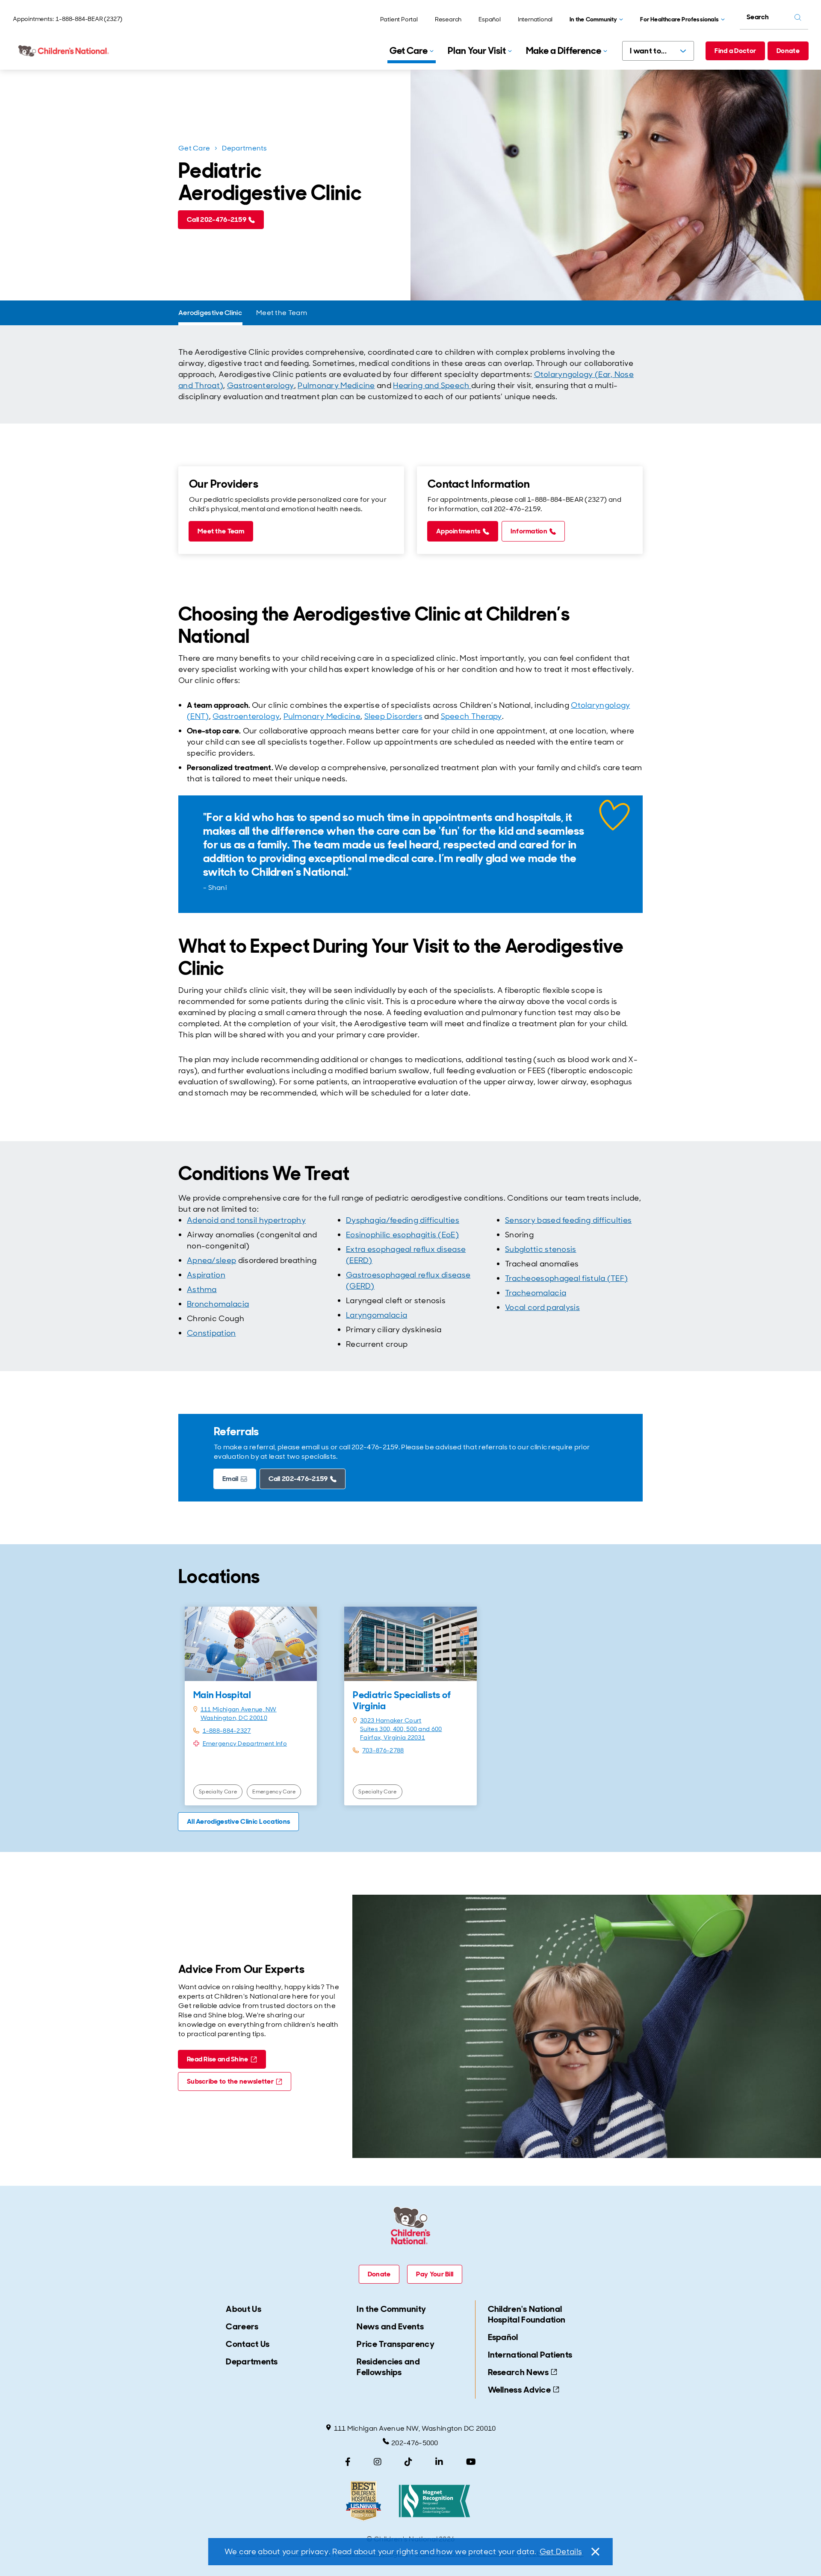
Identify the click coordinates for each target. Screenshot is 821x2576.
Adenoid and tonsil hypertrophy (246, 1220)
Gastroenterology (261, 386)
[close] (595, 2552)
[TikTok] (408, 2462)
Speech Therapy (471, 716)
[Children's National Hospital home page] (64, 51)
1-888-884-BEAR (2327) (89, 19)
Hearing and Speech (432, 386)
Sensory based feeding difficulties (568, 1220)
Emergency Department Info (245, 1743)
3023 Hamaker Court (391, 1720)
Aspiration (206, 1275)
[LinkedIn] (439, 2462)
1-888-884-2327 (227, 1731)
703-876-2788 (383, 1750)
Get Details (561, 2552)
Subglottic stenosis (541, 1249)
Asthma (202, 1289)
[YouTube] (471, 2462)
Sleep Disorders (394, 716)
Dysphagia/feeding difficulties (403, 1220)
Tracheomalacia (536, 1293)
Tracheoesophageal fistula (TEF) (566, 1278)
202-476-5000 (415, 2443)
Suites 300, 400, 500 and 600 (401, 1729)
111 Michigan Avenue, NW (239, 1709)
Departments (244, 148)
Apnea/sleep (211, 1260)
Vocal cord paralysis (542, 1307)
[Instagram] (378, 2462)
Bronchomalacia (218, 1304)
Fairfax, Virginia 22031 (393, 1737)
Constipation (211, 1333)
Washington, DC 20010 (234, 1718)
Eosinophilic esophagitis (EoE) (402, 1235)
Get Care (194, 148)
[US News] (363, 2501)
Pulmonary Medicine (336, 386)
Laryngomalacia (377, 1315)
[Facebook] (348, 2462)
